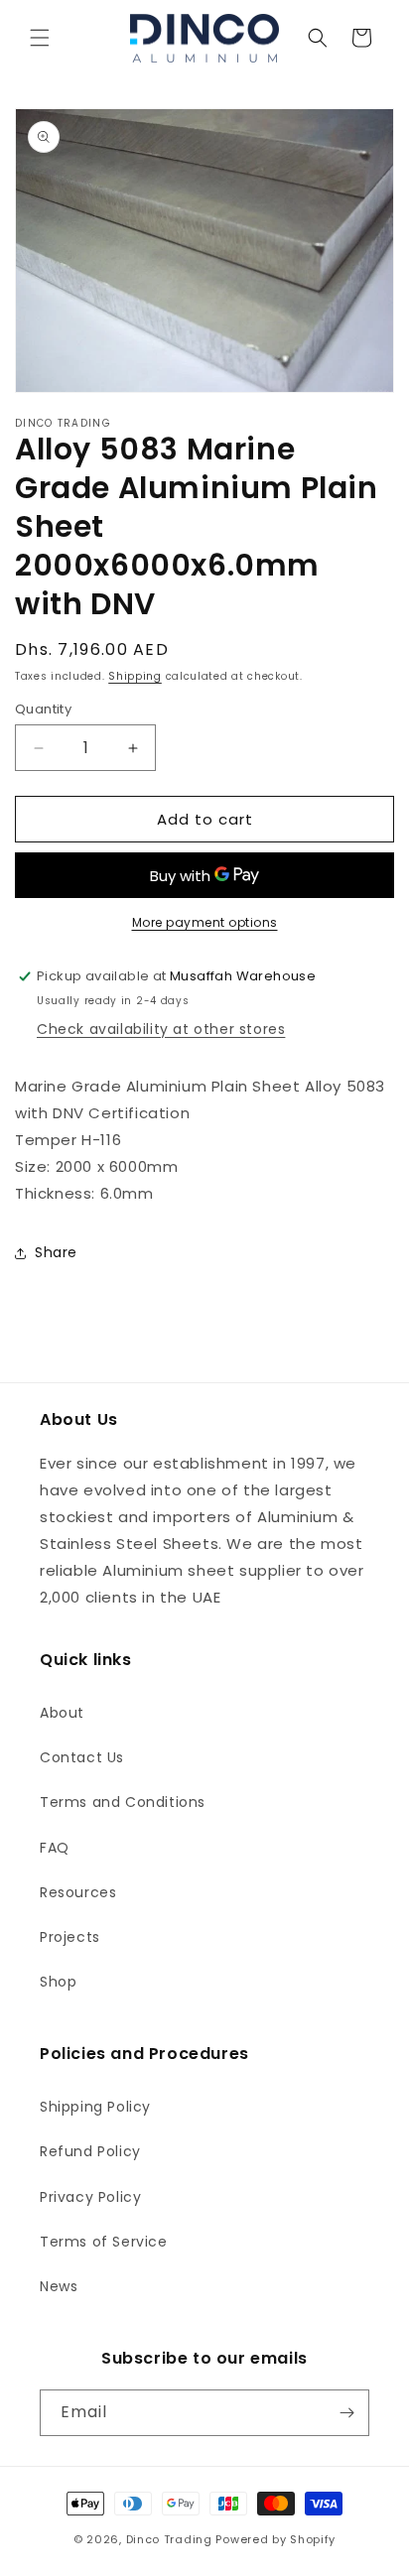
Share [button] (56, 1252)
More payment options (205, 922)
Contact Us (82, 1757)
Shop (58, 1982)
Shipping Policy (95, 2107)
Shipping (135, 676)
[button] (40, 38)
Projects (70, 1937)
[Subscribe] (346, 2413)
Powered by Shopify (275, 2539)
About (62, 1713)
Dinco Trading (169, 2539)
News (59, 2286)
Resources (78, 1892)
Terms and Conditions (123, 1802)
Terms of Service (104, 2242)
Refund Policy (90, 2151)
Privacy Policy (90, 2197)
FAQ (55, 1848)
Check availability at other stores (161, 1029)
